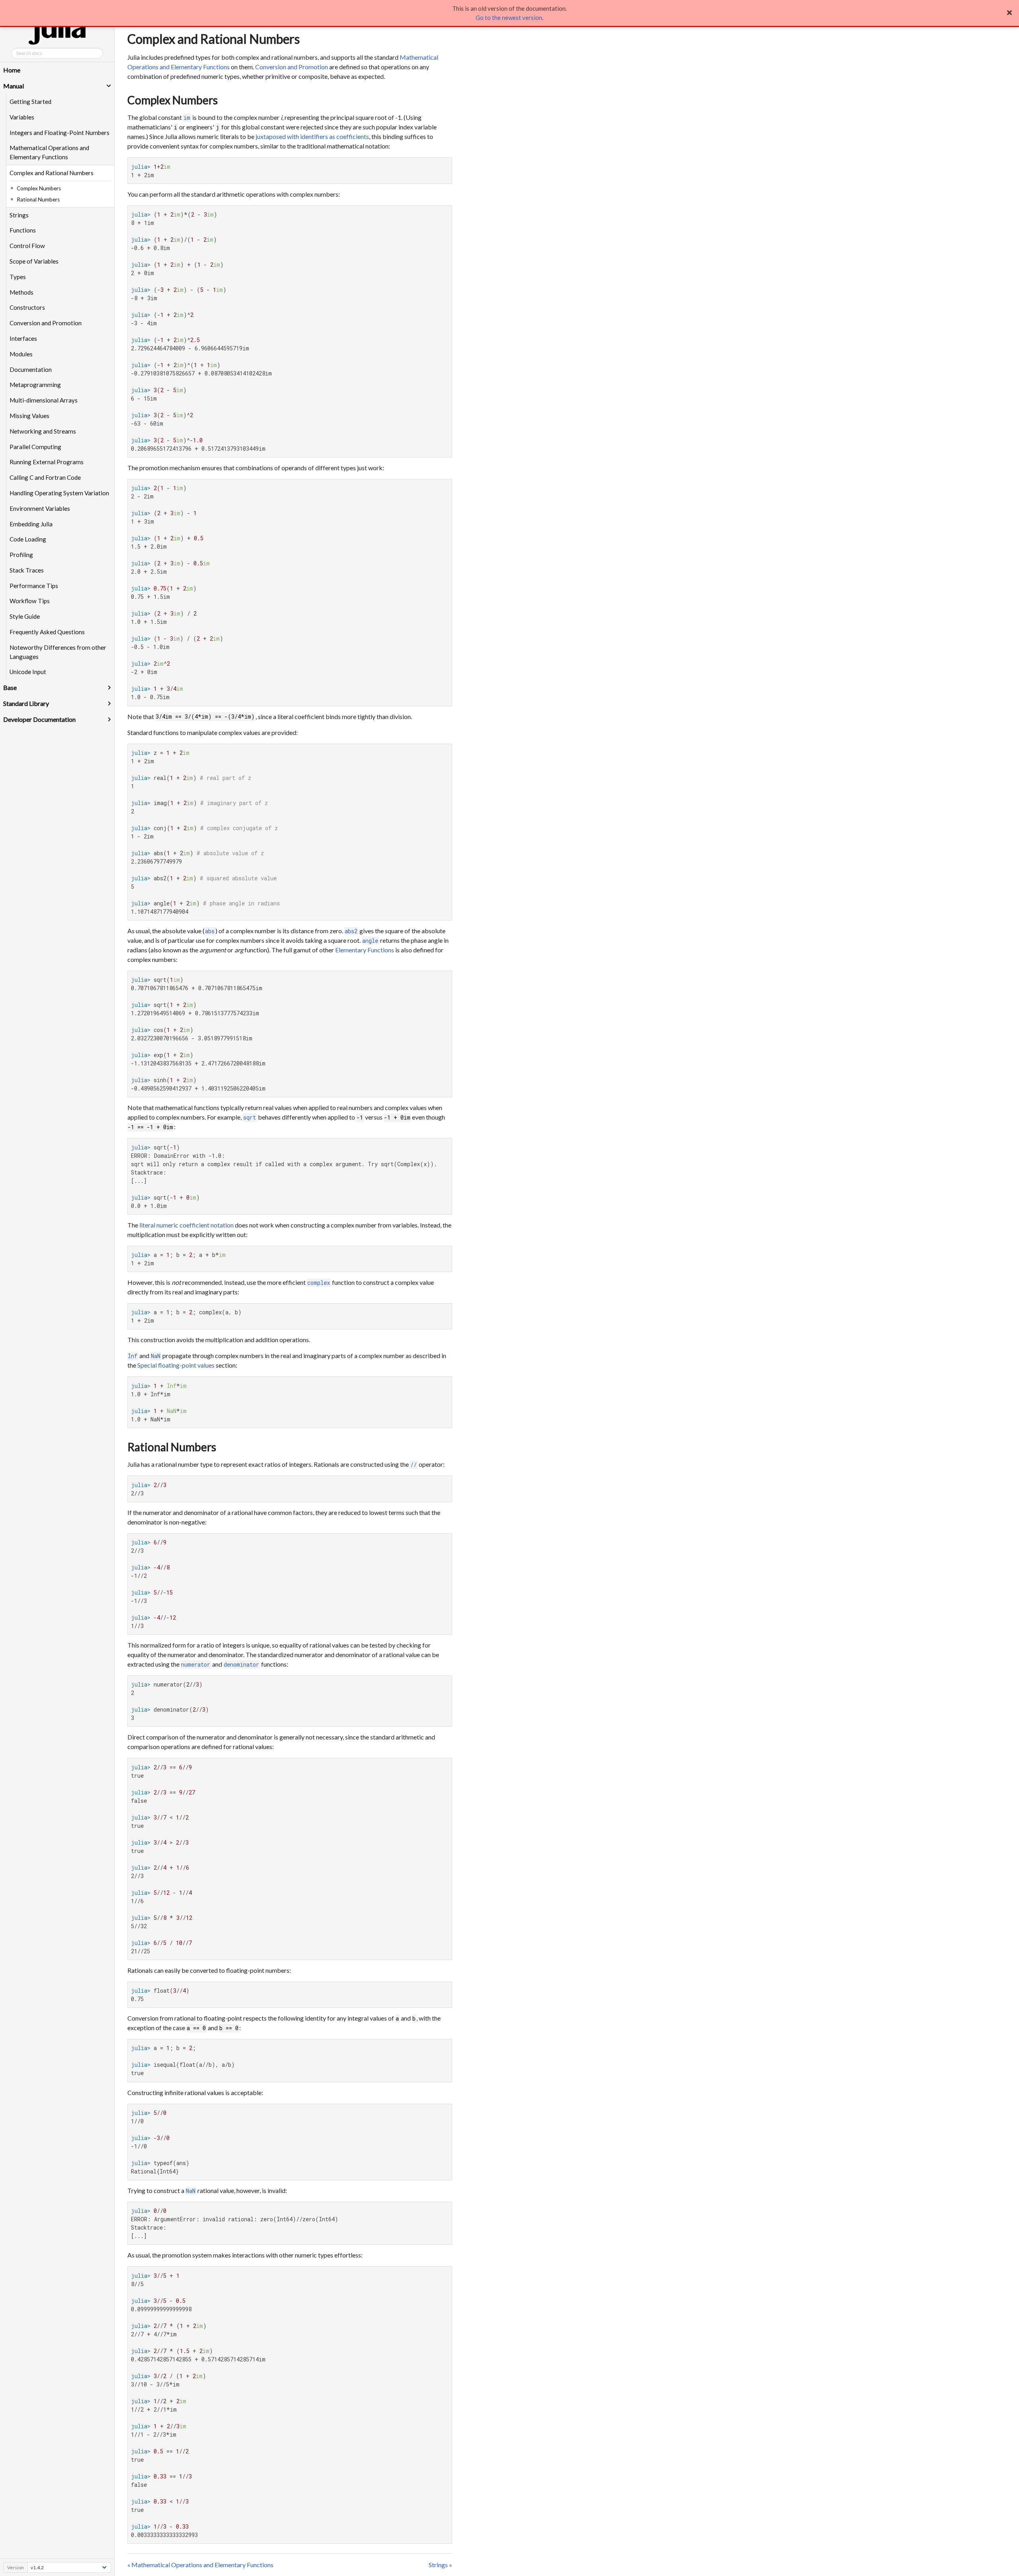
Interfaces (23, 338)
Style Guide (25, 616)
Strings (19, 215)
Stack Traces (27, 570)
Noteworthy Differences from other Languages (58, 652)
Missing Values (29, 416)
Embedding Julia (31, 524)
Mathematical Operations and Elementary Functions (49, 152)
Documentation (31, 369)
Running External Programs (47, 462)
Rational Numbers (172, 1447)
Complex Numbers (173, 100)
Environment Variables (40, 508)
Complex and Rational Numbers (52, 173)
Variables (22, 117)
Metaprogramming (35, 385)
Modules (21, 354)
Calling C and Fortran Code (45, 477)
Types (18, 277)
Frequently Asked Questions (47, 632)
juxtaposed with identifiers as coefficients (312, 136)
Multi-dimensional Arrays (44, 400)
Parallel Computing (35, 447)
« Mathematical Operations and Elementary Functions (200, 2565)
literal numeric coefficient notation (186, 1225)
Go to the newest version (509, 18)
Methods (21, 292)
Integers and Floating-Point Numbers (60, 133)
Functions (23, 230)
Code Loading (28, 539)
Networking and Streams (43, 431)
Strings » (440, 2565)
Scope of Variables (34, 261)
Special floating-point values (176, 1365)
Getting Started (30, 102)
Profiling (21, 555)
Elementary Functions (365, 950)
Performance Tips (34, 586)
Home (12, 70)
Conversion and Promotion (46, 323)
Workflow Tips (30, 601)
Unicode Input (28, 672)
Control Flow (27, 246)
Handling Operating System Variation (59, 493)
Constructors (27, 307)
